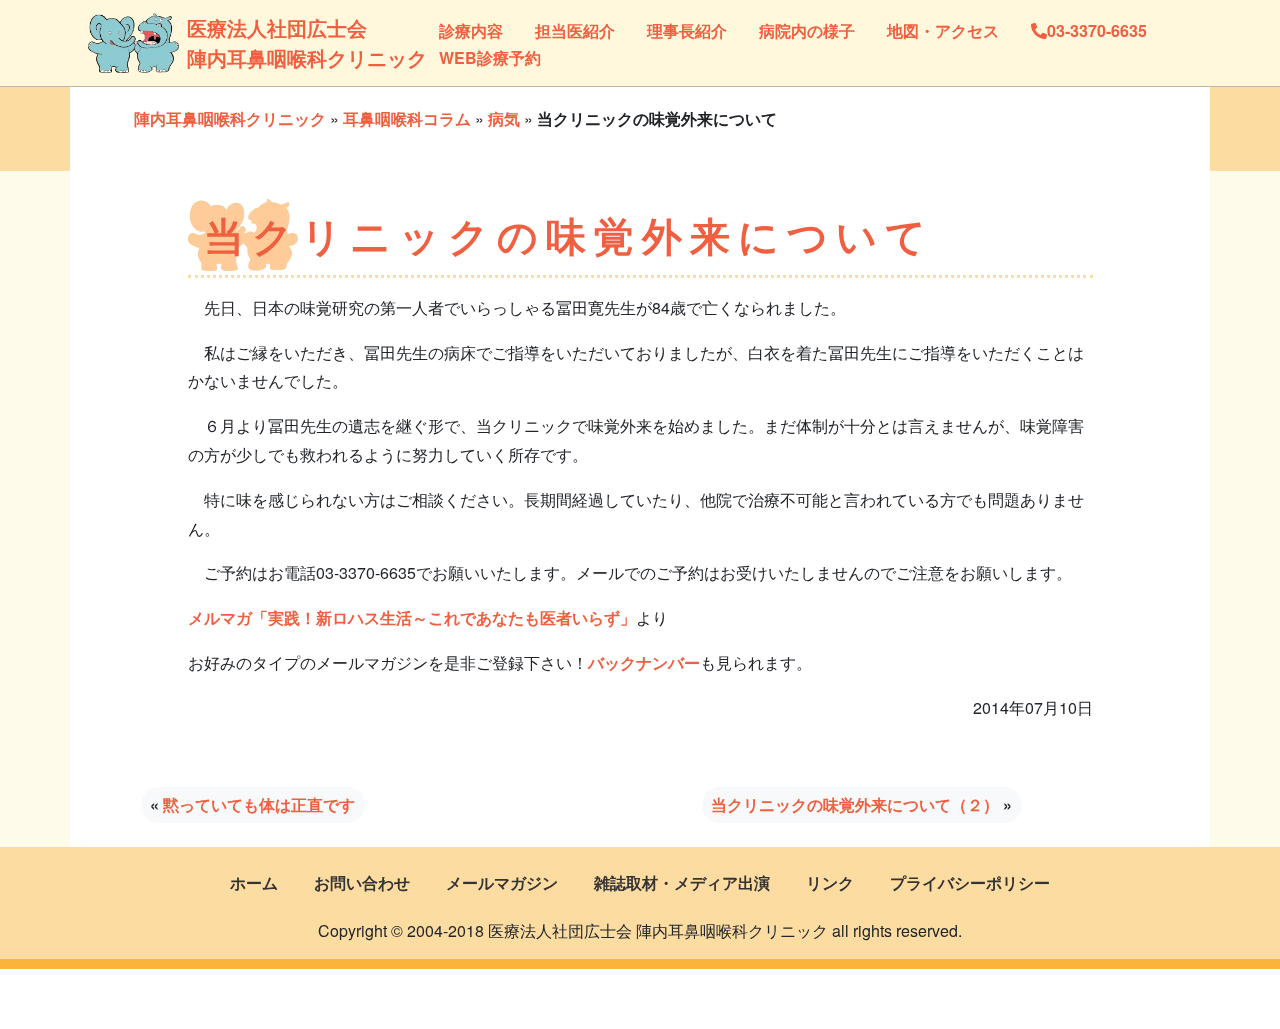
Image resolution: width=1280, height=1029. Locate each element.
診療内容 (471, 30)
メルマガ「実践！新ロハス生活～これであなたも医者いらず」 (412, 617)
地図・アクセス (943, 30)
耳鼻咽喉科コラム (407, 118)
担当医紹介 (575, 30)
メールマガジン (502, 882)
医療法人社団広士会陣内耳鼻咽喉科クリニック (257, 42)
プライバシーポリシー (970, 882)
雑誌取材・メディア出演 (682, 882)
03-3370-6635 (1097, 30)
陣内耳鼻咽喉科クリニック (230, 118)
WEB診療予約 (490, 57)
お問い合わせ (362, 882)
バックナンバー (644, 662)
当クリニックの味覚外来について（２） (855, 804)
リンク (830, 882)
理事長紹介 (687, 30)
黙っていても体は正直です (259, 804)
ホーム (254, 882)
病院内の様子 (807, 30)
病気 (504, 118)
